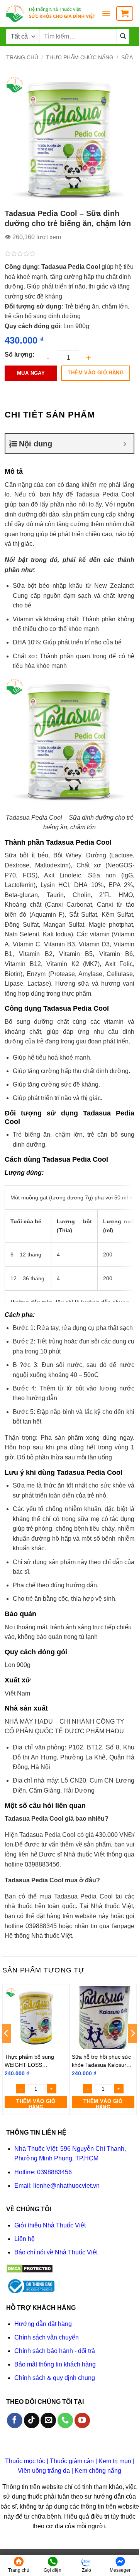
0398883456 (54, 2172)
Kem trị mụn (115, 2461)
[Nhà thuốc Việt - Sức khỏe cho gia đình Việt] (51, 13)
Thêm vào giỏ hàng (96, 373)
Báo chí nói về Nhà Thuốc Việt (56, 2252)
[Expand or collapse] (125, 444)
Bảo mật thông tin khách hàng (55, 2364)
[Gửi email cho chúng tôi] (48, 2420)
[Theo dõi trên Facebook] (15, 2420)
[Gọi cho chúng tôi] (65, 2420)
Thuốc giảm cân (72, 2461)
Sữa (127, 57)
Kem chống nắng (98, 2471)
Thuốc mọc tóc (25, 2461)
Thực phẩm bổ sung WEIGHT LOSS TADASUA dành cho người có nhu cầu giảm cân (33, 2061)
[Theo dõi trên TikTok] (32, 2420)
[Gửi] (123, 37)
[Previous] (7, 2049)
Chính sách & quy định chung (55, 2378)
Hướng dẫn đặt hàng (43, 2324)
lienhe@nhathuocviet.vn (66, 2186)
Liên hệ (25, 2239)
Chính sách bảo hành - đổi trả (55, 2351)
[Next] (132, 2049)
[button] (106, 13)
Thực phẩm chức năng (80, 57)
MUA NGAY (31, 373)
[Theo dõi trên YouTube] (82, 2420)
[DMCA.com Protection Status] (30, 2268)
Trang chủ (22, 57)
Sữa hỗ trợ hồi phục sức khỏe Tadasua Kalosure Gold (101, 2061)
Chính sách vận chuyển (47, 2337)
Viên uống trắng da (44, 2471)
